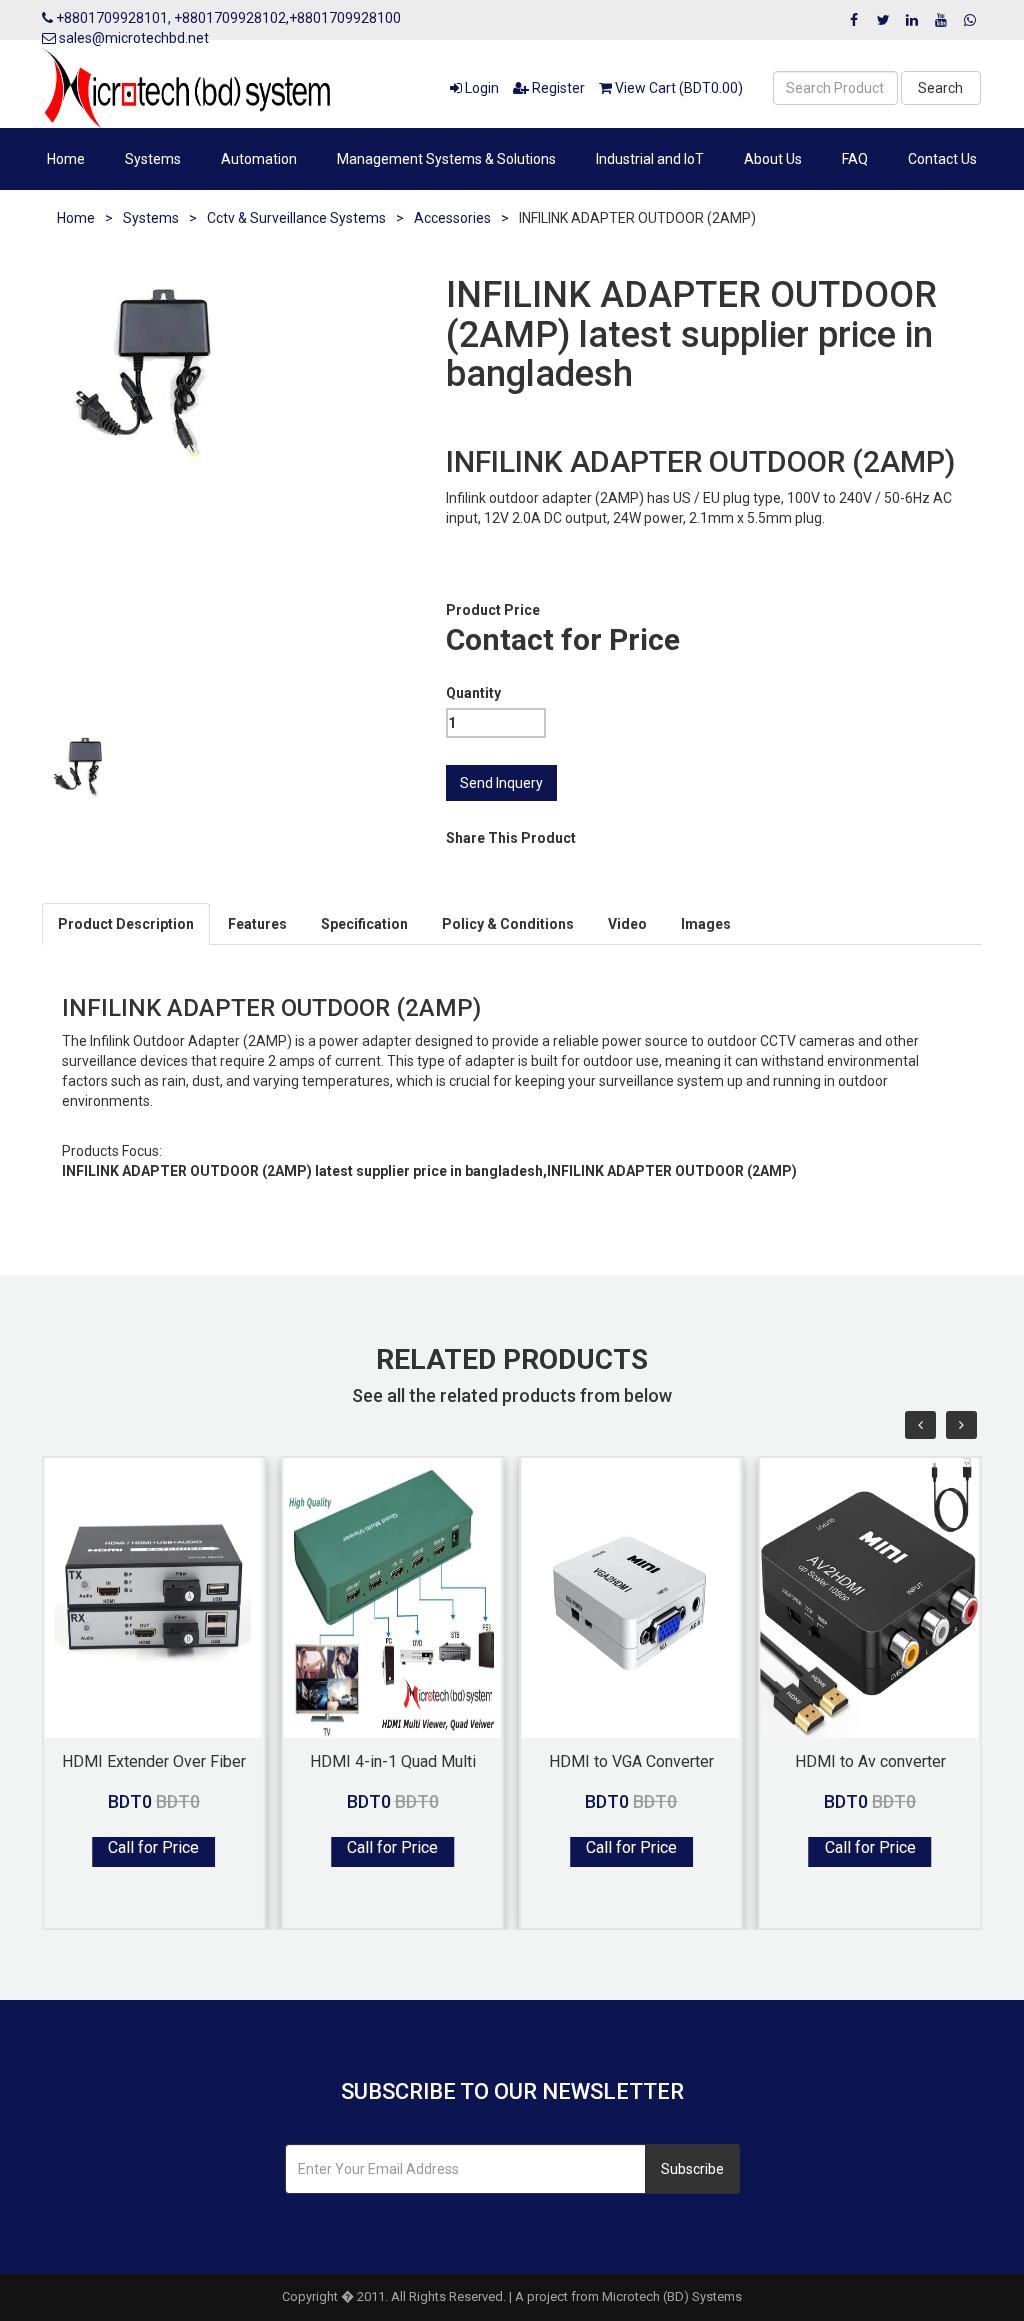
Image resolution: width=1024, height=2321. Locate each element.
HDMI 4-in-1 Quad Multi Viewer (393, 1761)
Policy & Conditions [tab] (508, 924)
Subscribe (692, 2169)
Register (557, 88)
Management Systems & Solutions (446, 159)
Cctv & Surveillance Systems (296, 218)
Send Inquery (501, 783)
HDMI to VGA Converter (631, 1761)
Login (480, 88)
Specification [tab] (364, 924)
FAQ (855, 159)
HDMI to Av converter (870, 1761)
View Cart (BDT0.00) (677, 88)
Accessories (452, 218)
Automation (259, 159)
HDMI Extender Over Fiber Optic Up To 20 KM (154, 1761)
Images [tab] (706, 924)
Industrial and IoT (650, 159)
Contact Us (942, 159)
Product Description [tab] (126, 924)
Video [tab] (627, 924)
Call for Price (153, 1847)
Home (66, 159)
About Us (773, 159)
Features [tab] (257, 924)
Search (940, 88)
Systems (153, 159)
